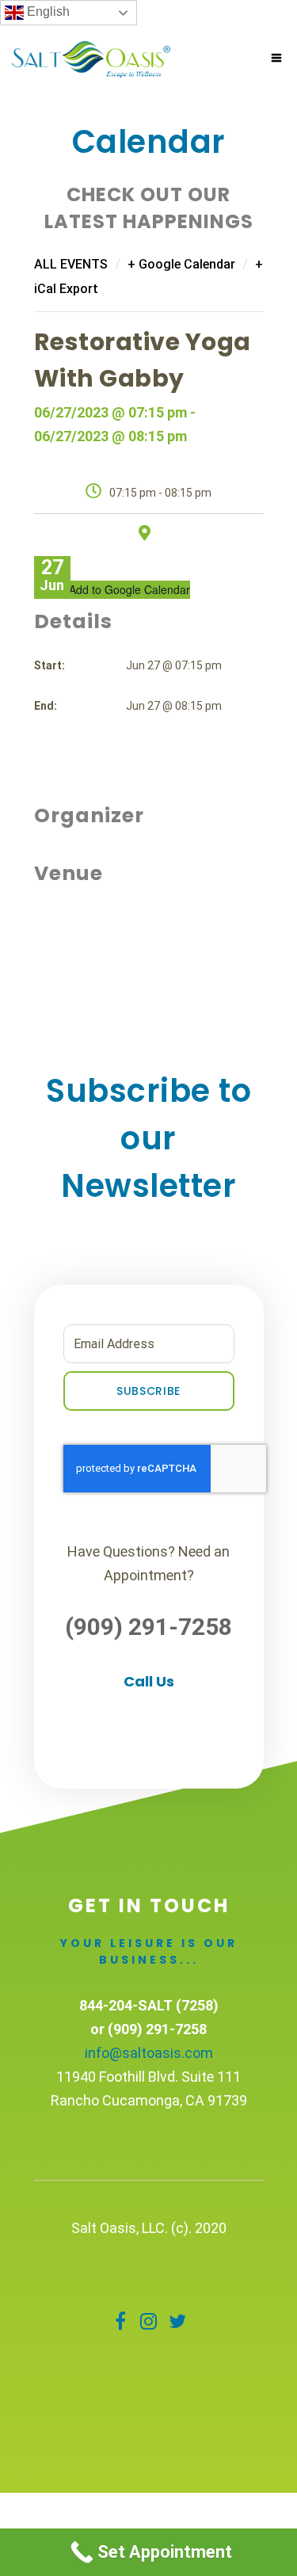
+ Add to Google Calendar (125, 589)
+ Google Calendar (181, 264)
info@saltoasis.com (149, 2053)
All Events (71, 264)
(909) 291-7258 (148, 1627)
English (47, 11)
